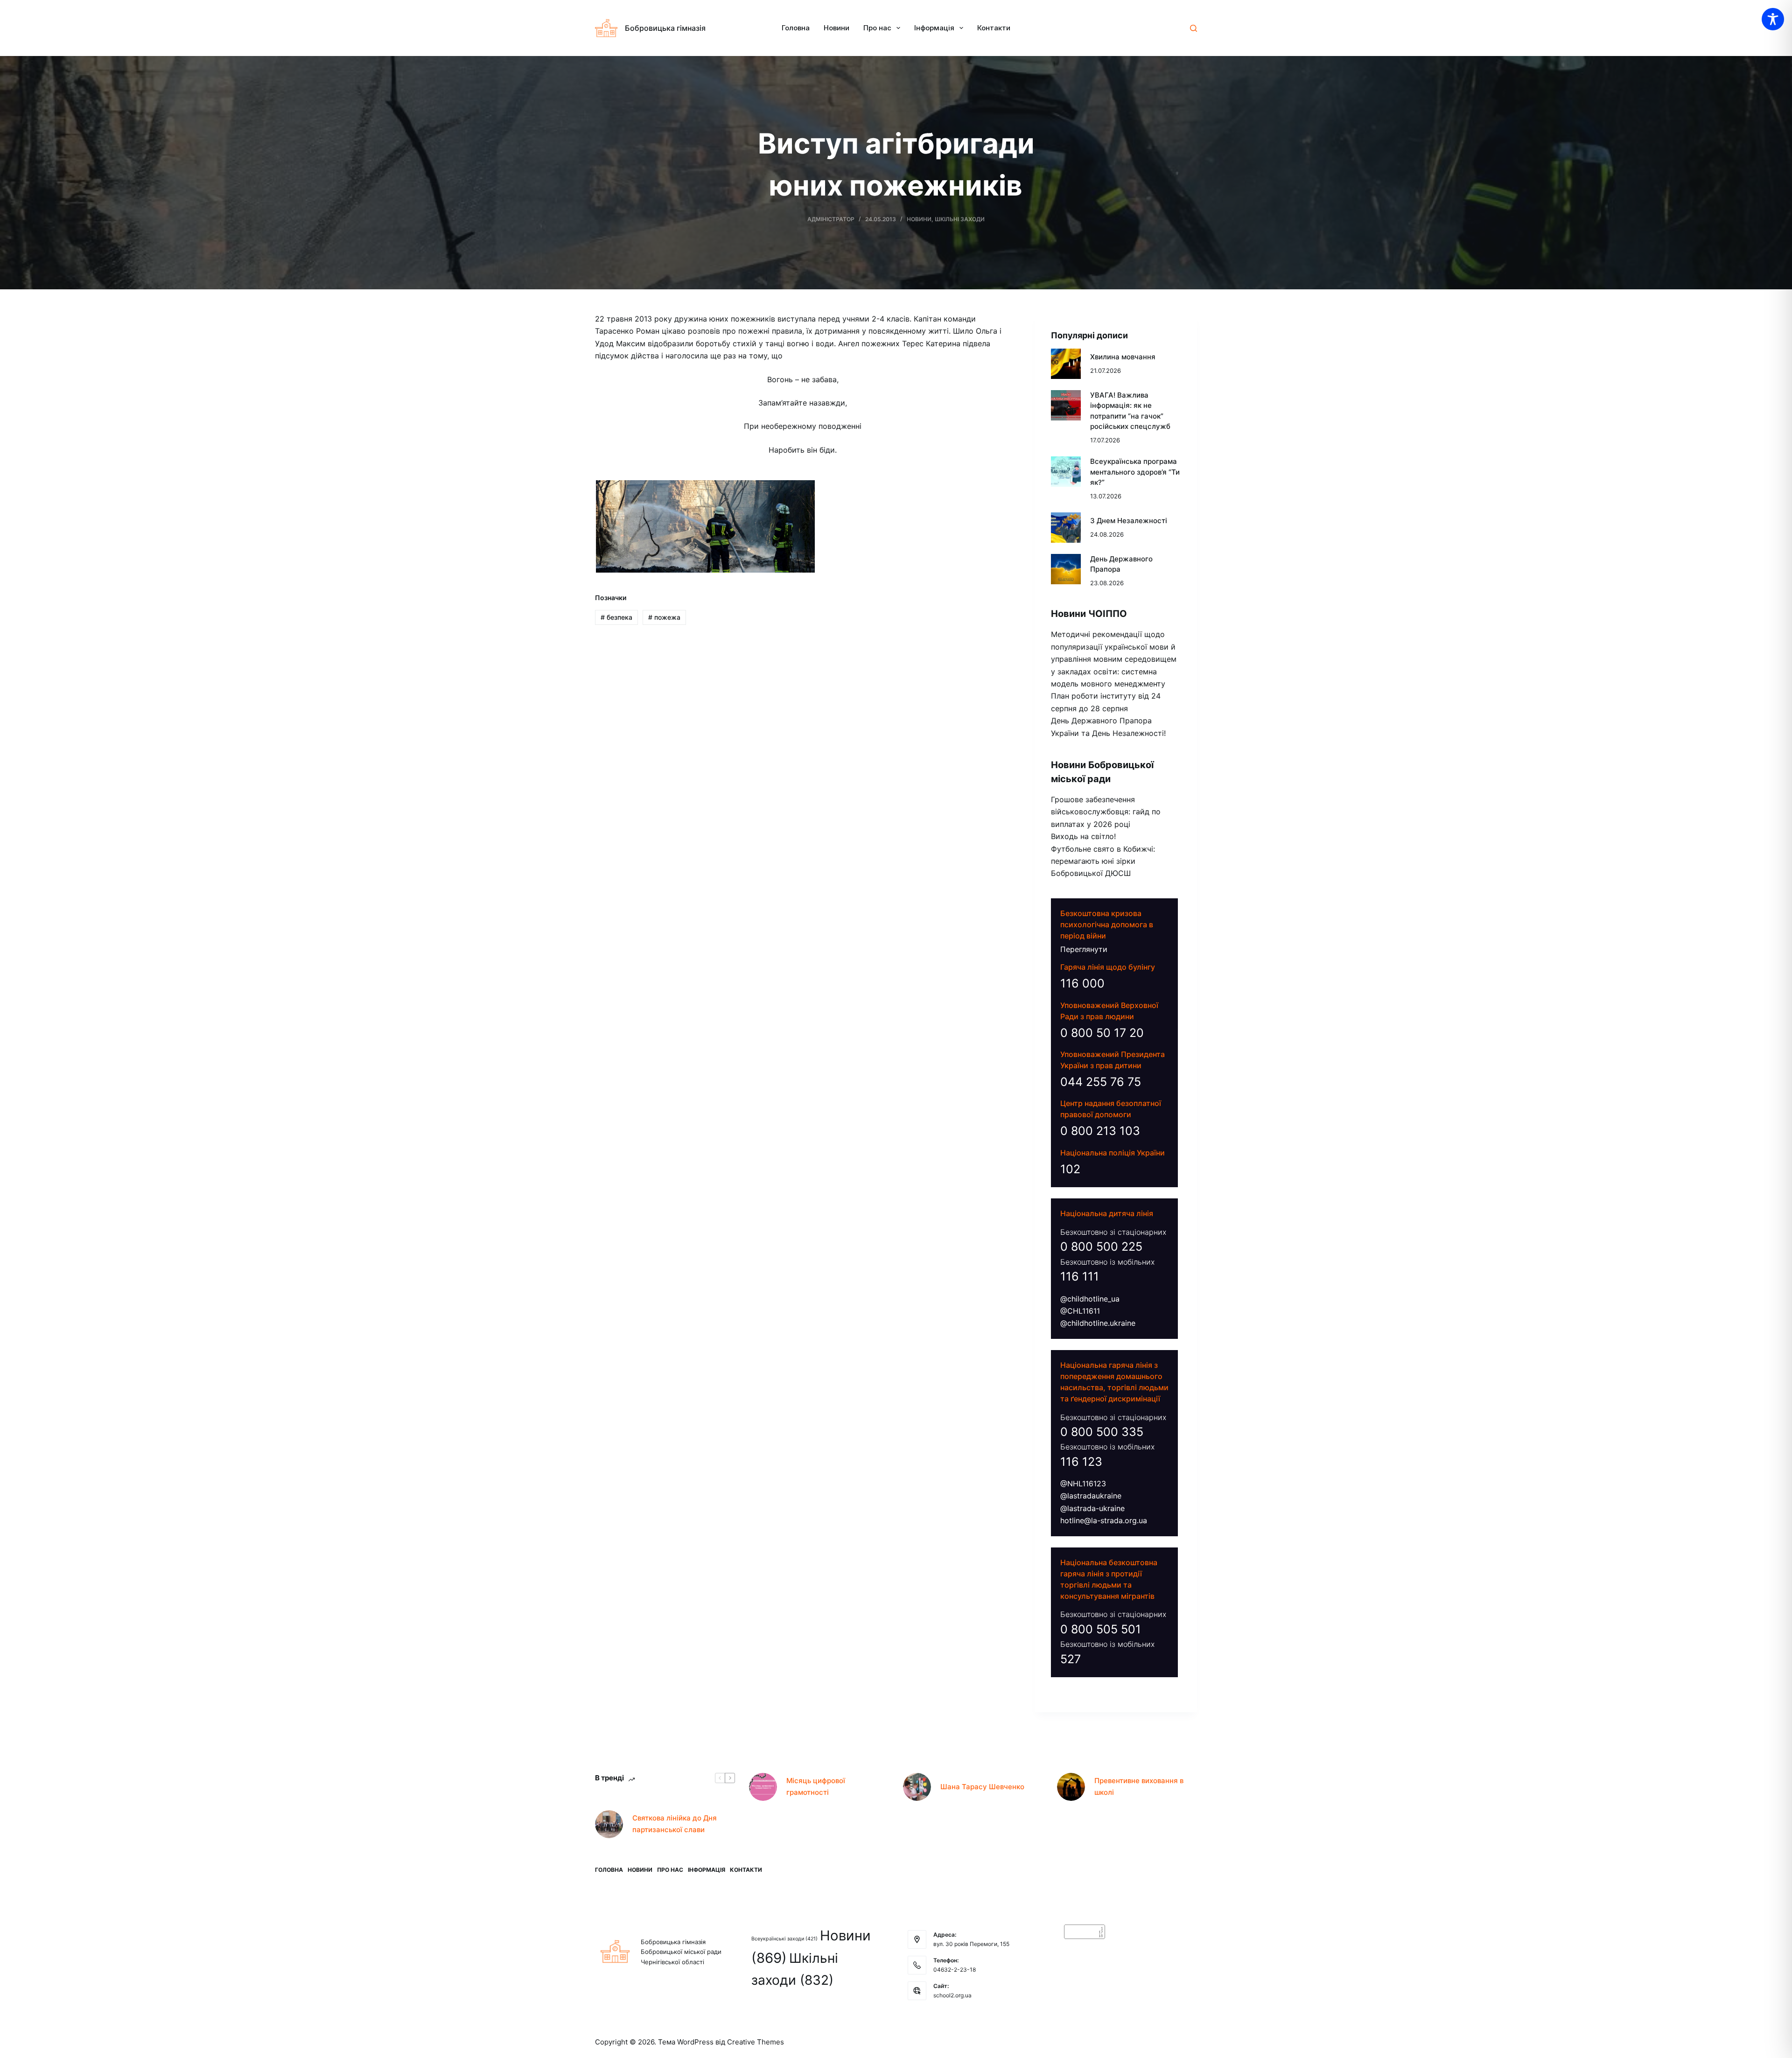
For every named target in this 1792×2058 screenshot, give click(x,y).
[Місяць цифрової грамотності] (763, 1787)
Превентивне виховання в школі (1139, 1786)
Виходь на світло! (1083, 836)
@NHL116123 (1083, 1484)
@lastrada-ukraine (1092, 1508)
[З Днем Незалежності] (1066, 528)
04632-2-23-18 (955, 1970)
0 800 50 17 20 (1102, 1033)
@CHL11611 (1080, 1311)
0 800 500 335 (1102, 1432)
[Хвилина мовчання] (1066, 364)
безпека (616, 617)
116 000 (1082, 983)
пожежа (664, 617)
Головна (796, 28)
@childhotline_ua (1090, 1299)
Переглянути (1084, 949)
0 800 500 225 (1101, 1246)
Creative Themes (756, 2042)
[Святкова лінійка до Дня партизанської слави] (609, 1824)
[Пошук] (1193, 28)
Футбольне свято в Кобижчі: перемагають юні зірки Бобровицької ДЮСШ (1103, 861)
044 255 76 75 (1101, 1082)
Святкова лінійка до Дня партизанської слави (675, 1824)
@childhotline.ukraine (1098, 1323)
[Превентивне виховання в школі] (1071, 1787)
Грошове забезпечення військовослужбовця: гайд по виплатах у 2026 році (1106, 812)
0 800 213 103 (1100, 1131)
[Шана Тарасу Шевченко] (917, 1787)
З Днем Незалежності (1129, 521)
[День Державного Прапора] (1066, 569)
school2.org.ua (952, 1995)
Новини (836, 28)
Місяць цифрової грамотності (816, 1786)
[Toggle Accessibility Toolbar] (1773, 19)
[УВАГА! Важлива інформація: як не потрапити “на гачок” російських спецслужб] (1066, 405)
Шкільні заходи (960, 219)
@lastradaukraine (1091, 1496)
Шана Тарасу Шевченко (982, 1787)
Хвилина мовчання (1123, 357)
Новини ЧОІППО (1089, 614)
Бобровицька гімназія (665, 28)
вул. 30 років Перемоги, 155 (971, 1944)
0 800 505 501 (1101, 1629)
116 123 (1081, 1462)
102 (1070, 1169)
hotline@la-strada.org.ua (1104, 1520)
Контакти (994, 28)
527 (1071, 1659)
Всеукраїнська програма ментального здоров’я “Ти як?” (1135, 472)
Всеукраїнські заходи (784, 1939)
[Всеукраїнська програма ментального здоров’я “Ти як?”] (1066, 472)
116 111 (1080, 1276)
